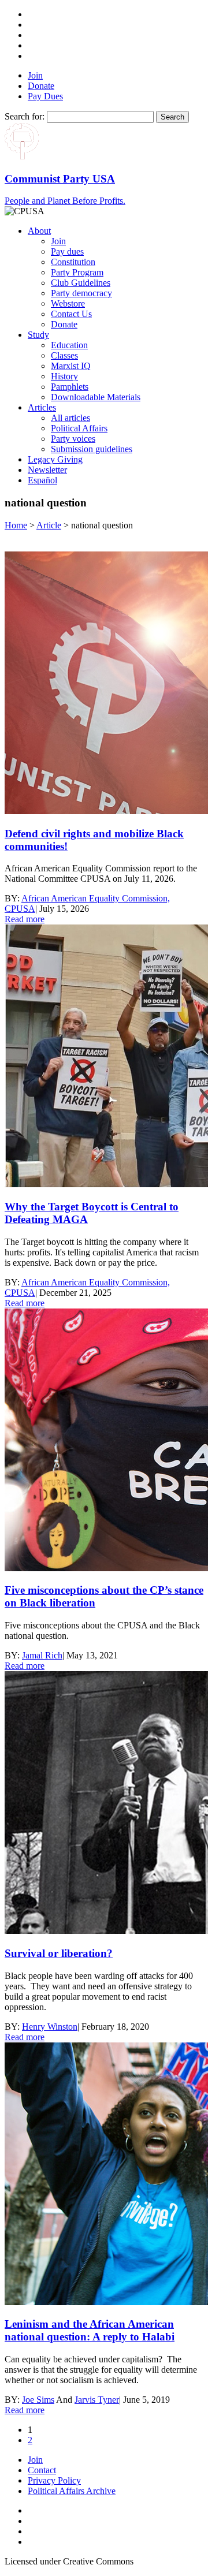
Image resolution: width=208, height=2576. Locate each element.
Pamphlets (70, 387)
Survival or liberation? (59, 1953)
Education (69, 345)
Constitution (73, 262)
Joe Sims (38, 2400)
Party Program (77, 272)
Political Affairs (79, 428)
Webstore (68, 303)
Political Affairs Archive (72, 2491)
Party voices (73, 439)
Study (38, 335)
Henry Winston (50, 2027)
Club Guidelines (81, 283)
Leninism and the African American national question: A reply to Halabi (90, 2330)
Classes (64, 355)
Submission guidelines (92, 449)
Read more (25, 919)
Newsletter (47, 470)
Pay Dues (45, 96)
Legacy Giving (55, 459)
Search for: (25, 116)
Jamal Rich (42, 1655)
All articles (70, 418)
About (39, 231)
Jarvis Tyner (97, 2400)
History (64, 376)
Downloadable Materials (96, 397)
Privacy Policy (54, 2480)
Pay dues (67, 251)
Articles (42, 407)
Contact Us (71, 314)
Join (35, 75)
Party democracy (81, 293)
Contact (42, 2470)
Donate (41, 86)
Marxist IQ (71, 366)
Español (42, 480)
